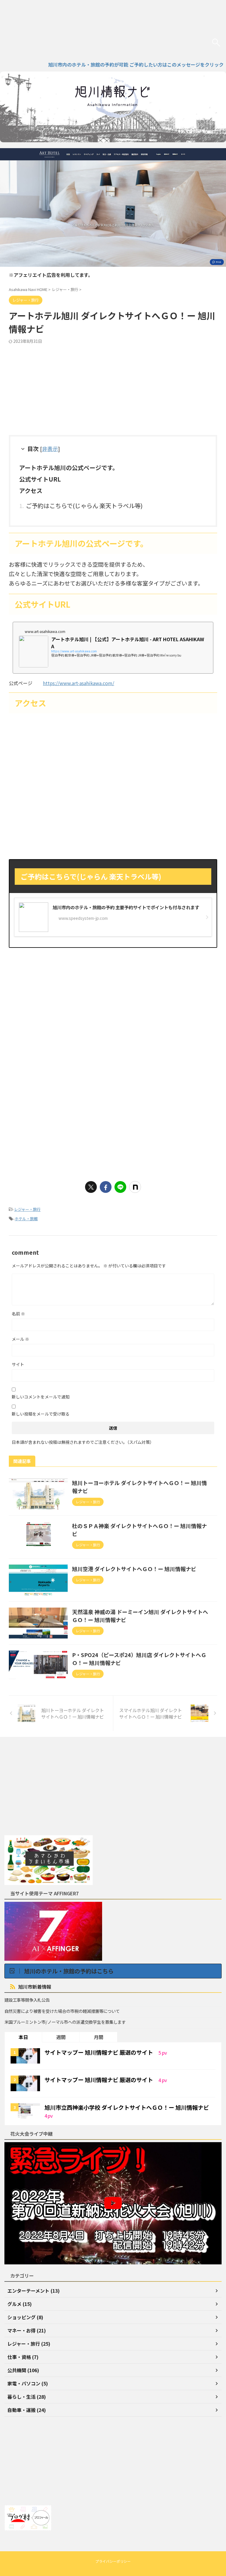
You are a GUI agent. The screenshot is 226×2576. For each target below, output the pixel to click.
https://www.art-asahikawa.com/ (79, 683)
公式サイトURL (40, 479)
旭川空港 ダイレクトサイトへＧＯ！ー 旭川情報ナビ (134, 1569)
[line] (120, 1187)
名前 (18, 1314)
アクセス (31, 491)
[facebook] (106, 1187)
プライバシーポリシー (113, 2561)
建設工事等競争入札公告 (27, 2000)
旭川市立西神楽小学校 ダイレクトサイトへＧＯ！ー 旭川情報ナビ (127, 2107)
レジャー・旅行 (27, 1209)
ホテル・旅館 (26, 1219)
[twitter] (91, 1187)
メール (20, 1339)
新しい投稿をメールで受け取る (41, 1414)
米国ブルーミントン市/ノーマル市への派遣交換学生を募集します (65, 2022)
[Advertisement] (113, 388)
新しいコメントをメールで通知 (41, 1397)
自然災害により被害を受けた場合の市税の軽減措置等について (62, 2011)
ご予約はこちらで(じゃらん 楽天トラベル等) (84, 506)
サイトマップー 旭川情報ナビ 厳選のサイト (99, 2052)
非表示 (50, 449)
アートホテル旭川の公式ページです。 (69, 468)
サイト (18, 1364)
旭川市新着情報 (35, 1987)
